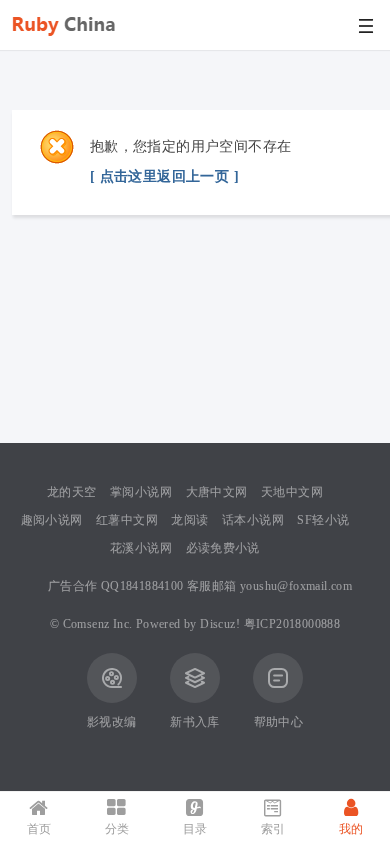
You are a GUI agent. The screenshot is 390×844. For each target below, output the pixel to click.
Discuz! (220, 624)
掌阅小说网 (141, 492)
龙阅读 (189, 520)
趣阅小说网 (52, 520)
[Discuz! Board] (72, 46)
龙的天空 (72, 492)
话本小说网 (253, 520)
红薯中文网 (127, 520)
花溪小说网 (141, 548)
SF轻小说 (323, 520)
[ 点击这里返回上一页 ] (164, 176)
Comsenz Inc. (98, 624)
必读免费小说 (223, 548)
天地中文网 (292, 492)
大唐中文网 (217, 492)
